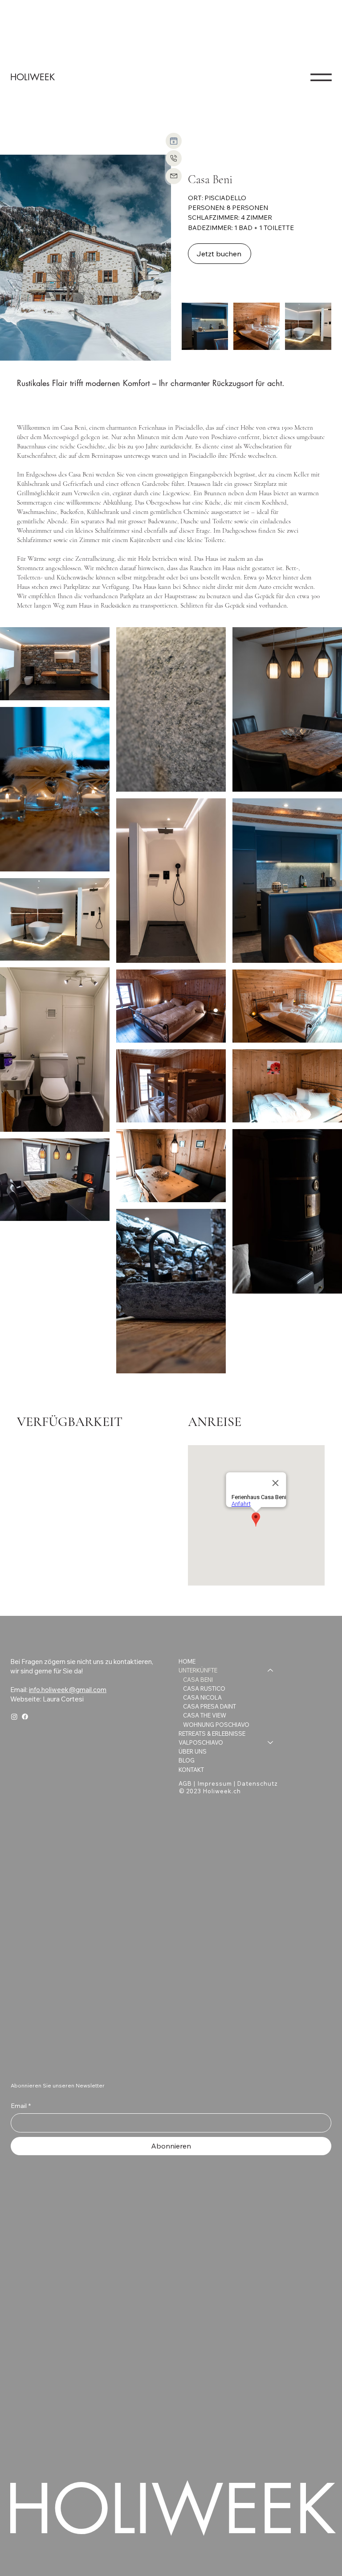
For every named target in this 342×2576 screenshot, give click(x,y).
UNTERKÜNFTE (198, 1670)
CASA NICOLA (202, 1697)
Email (21, 2106)
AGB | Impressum (205, 1783)
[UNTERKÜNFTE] (271, 1670)
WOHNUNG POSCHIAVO (216, 1725)
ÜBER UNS (193, 1751)
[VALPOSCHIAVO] (271, 1742)
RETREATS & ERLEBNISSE (212, 1734)
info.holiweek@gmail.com (68, 1690)
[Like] (174, 141)
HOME (187, 1661)
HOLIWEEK (33, 77)
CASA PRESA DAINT (210, 1706)
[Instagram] (14, 1717)
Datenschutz (258, 1783)
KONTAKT (191, 1770)
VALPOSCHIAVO (201, 1742)
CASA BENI (198, 1680)
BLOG (187, 1760)
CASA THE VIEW (205, 1715)
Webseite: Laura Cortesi (47, 1699)
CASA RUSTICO (204, 1689)
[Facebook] (25, 1717)
